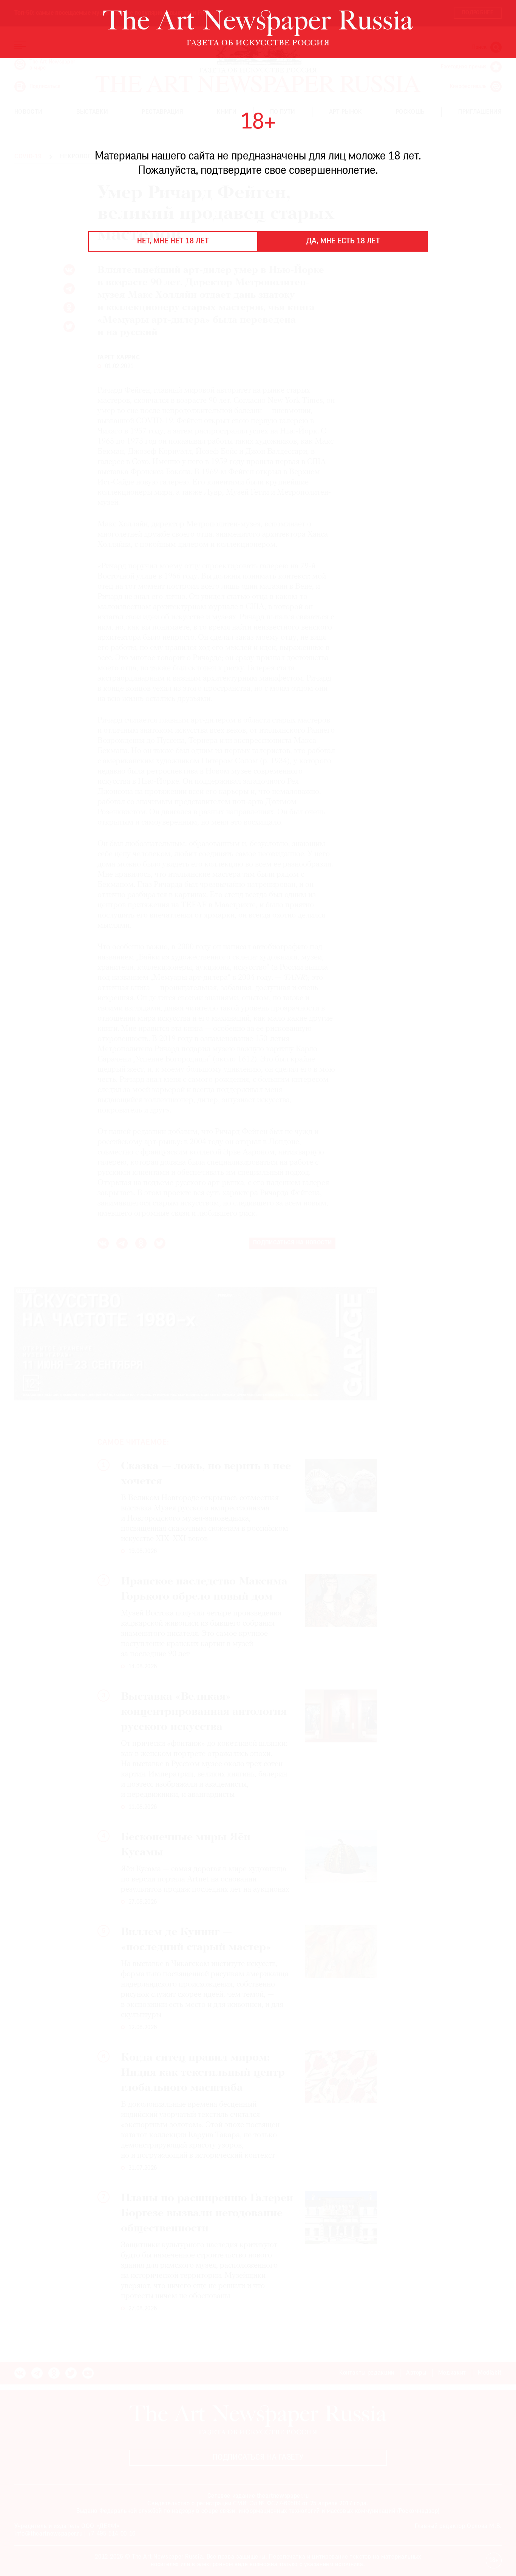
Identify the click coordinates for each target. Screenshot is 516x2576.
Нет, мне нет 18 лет (173, 241)
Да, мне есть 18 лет (343, 241)
